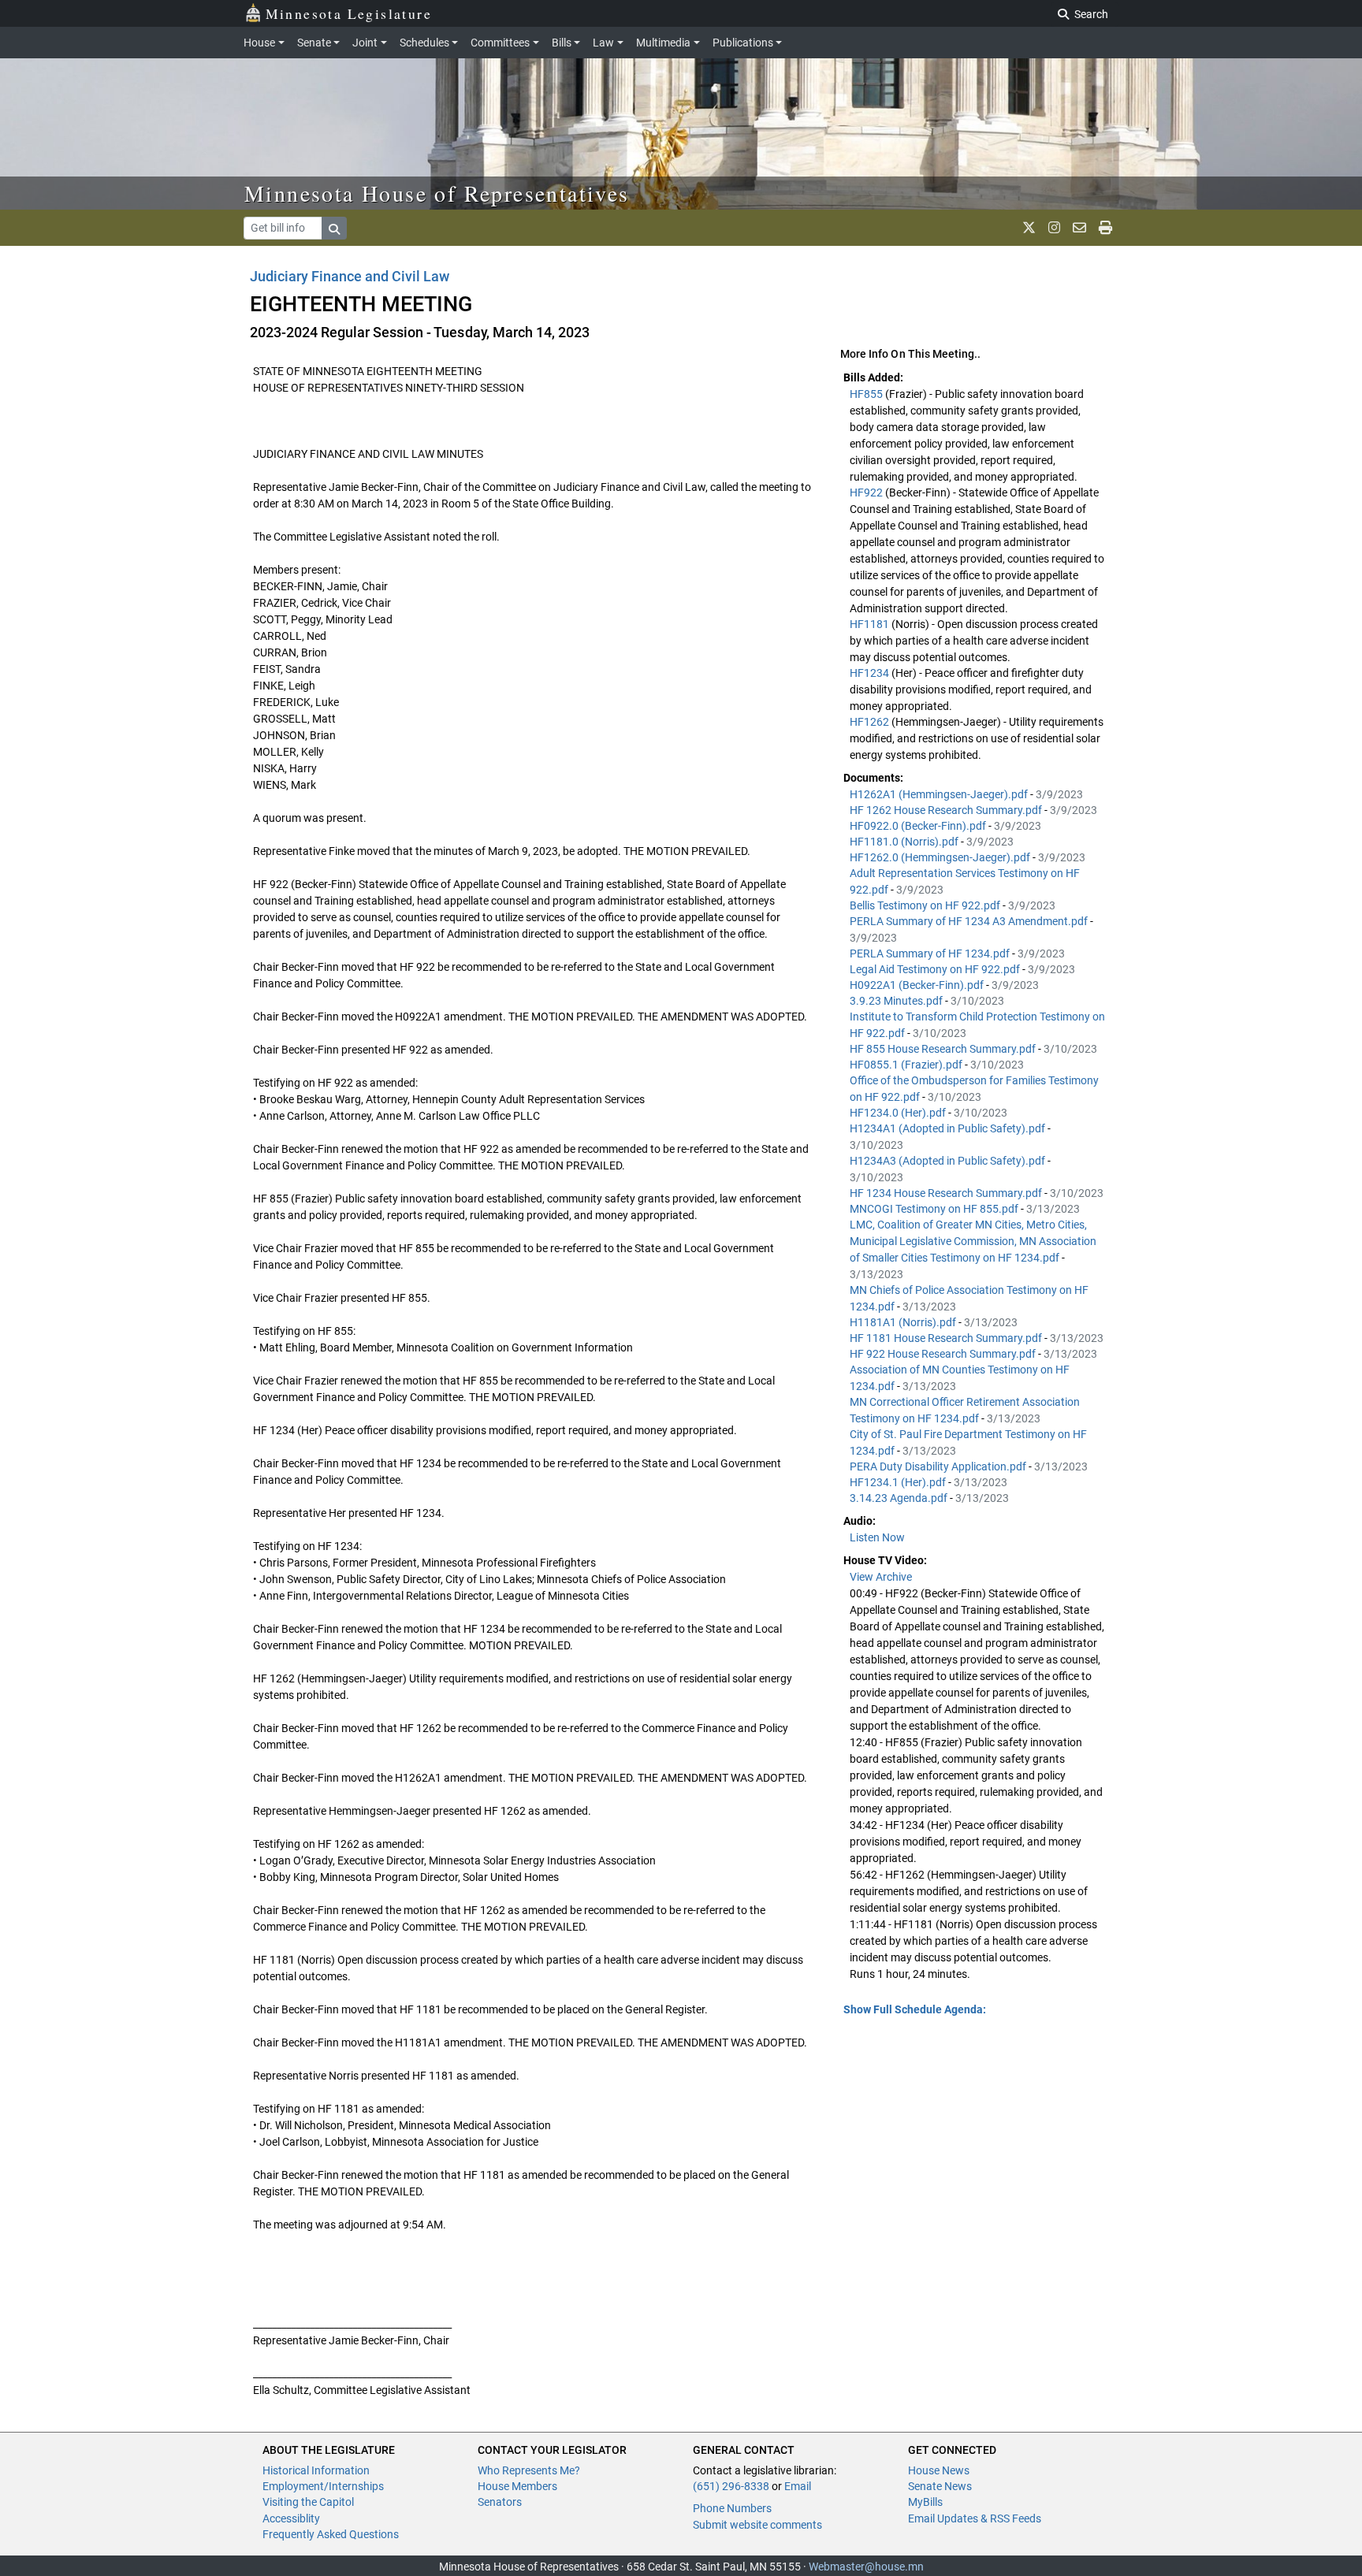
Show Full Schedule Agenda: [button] (915, 2009)
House (259, 43)
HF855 (867, 394)
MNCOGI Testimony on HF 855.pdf (935, 1209)
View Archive (881, 1577)
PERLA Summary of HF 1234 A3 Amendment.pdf (970, 921)
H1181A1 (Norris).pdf (904, 1322)
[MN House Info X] (1029, 228)
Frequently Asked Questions (331, 2534)
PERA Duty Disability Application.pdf (939, 1466)
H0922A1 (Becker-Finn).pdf (918, 985)
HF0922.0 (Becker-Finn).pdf (919, 826)
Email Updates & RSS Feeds (975, 2518)
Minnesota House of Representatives (437, 193)
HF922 (867, 493)
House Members (517, 2486)
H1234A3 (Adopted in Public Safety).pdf (949, 1161)
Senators (500, 2502)
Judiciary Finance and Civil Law (350, 276)
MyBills (925, 2502)
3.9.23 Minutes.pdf (897, 1001)
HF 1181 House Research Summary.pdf (947, 1338)
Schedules (424, 43)
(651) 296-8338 (731, 2486)
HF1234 (871, 673)
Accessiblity (291, 2518)
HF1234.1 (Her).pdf (899, 1482)
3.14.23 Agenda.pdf (900, 1498)
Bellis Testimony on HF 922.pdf (926, 905)
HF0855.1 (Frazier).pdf (907, 1065)
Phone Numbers (732, 2508)
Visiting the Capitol (308, 2502)
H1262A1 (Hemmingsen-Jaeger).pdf (940, 794)
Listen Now (877, 1537)
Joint (365, 43)
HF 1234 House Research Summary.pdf (947, 1193)
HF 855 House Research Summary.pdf (944, 1049)
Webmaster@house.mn (866, 2567)
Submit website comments (757, 2525)
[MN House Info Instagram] (1054, 228)
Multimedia (663, 43)
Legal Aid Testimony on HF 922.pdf (936, 969)
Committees (500, 43)
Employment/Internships (323, 2486)
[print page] (1105, 228)
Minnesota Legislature (349, 13)
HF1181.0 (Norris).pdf (905, 842)
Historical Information (316, 2470)
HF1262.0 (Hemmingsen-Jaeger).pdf (941, 857)
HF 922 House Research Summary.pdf (944, 1354)
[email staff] (1079, 228)
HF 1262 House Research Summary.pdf (947, 810)
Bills (562, 43)
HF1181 (871, 624)
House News (939, 2470)
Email (798, 2486)
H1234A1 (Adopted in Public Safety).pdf (949, 1128)
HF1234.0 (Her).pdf (899, 1113)
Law (603, 43)
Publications (743, 43)
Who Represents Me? (529, 2470)
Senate (314, 43)
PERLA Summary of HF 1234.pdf (931, 953)
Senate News (940, 2486)
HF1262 (871, 722)
